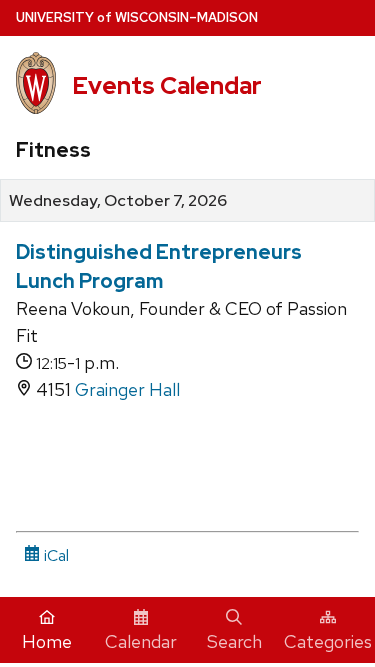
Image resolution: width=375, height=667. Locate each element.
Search (234, 641)
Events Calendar (167, 85)
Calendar (141, 641)
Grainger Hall (127, 389)
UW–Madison (137, 17)
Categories (328, 641)
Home (47, 641)
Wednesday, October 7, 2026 (118, 201)
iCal (54, 555)
